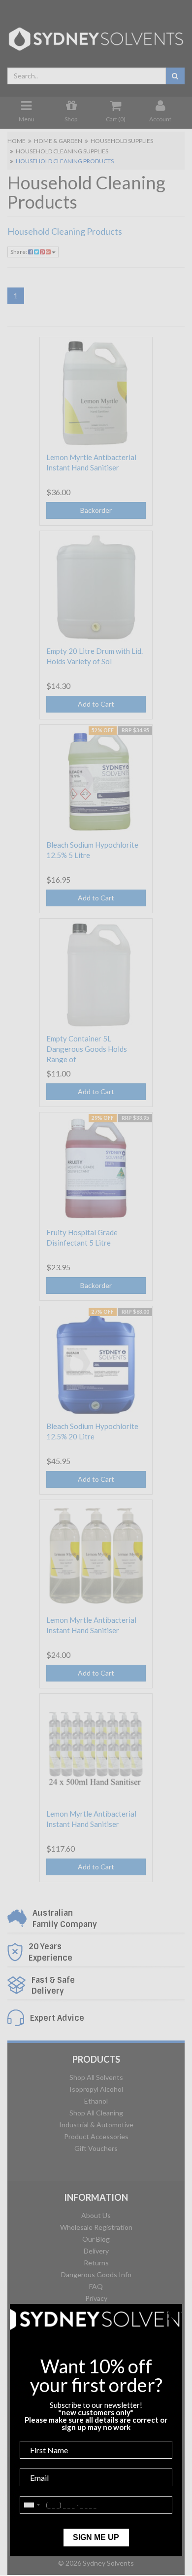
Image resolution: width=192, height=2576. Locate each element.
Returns (96, 2263)
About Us (96, 2215)
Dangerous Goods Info (96, 2274)
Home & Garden (58, 141)
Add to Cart (96, 704)
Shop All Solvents (96, 2077)
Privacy (96, 2298)
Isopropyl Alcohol (96, 2089)
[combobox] (87, 76)
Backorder (96, 510)
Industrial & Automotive (96, 2125)
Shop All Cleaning (96, 2113)
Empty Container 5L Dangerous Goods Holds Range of (87, 1049)
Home (16, 141)
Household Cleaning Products (65, 161)
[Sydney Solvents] (96, 35)
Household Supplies (122, 141)
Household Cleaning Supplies (62, 151)
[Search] (175, 76)
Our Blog (96, 2239)
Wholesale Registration (96, 2227)
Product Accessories (96, 2136)
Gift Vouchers (96, 2148)
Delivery (96, 2251)
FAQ (96, 2286)
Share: (19, 252)
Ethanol (96, 2101)
